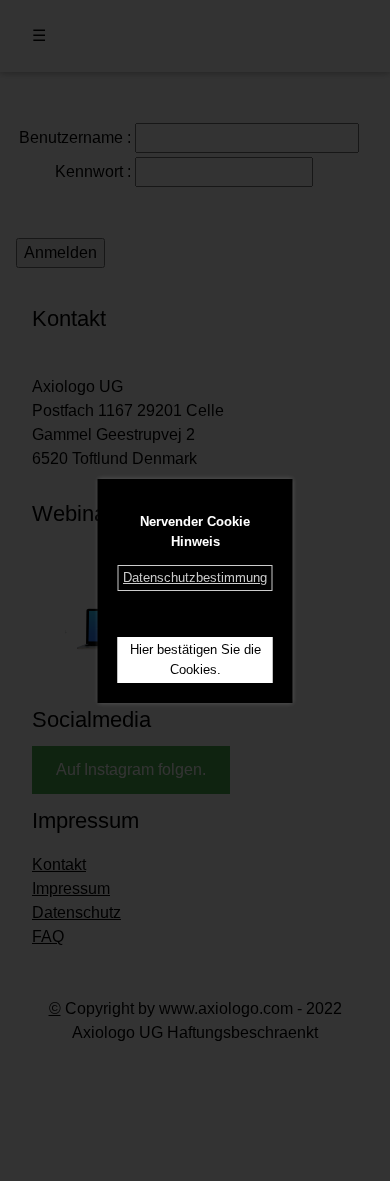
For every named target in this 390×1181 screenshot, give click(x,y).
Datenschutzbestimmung (195, 577)
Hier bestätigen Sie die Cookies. (195, 659)
